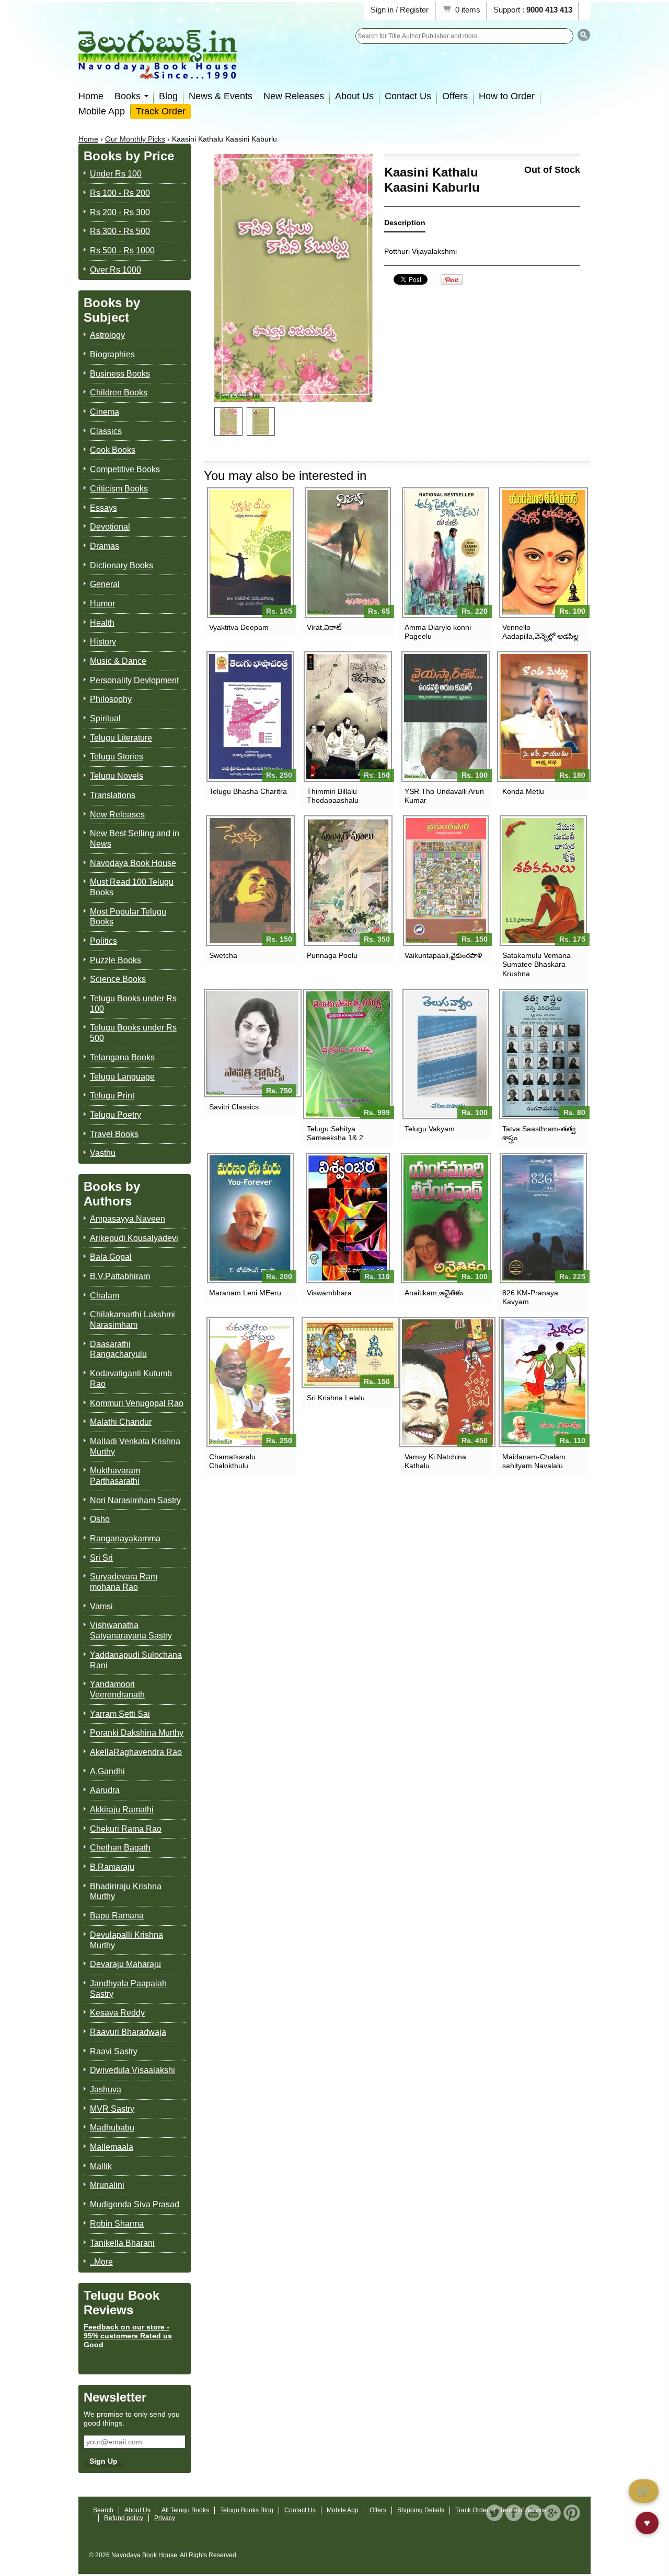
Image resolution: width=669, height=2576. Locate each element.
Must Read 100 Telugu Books (132, 887)
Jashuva (106, 2089)
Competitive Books (125, 469)
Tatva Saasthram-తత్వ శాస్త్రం (539, 1133)
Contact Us (408, 96)
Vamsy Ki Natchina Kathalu (435, 1461)
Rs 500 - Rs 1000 (122, 250)
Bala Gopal (111, 1257)
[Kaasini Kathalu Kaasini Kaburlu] (228, 421)
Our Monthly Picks (135, 139)
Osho (100, 1519)
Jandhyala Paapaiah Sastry (128, 1989)
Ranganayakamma (125, 1538)
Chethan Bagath (120, 1848)
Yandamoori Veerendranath (117, 1689)
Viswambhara (329, 1293)
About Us (354, 96)
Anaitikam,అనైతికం (434, 1293)
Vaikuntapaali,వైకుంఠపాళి (443, 955)
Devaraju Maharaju (125, 1964)
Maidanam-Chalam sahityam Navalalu (534, 1461)
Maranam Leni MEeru (245, 1293)
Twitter (494, 2513)
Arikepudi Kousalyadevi (134, 1238)
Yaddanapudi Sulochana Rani (136, 1660)
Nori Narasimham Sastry (135, 1500)
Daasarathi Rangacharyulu (118, 1349)
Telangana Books (122, 1057)
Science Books (118, 979)
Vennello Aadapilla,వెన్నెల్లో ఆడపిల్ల (540, 632)
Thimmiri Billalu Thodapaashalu (333, 796)
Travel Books (114, 1134)
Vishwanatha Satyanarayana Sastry (131, 1630)
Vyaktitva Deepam (239, 627)
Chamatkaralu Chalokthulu (232, 1461)
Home (91, 96)
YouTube (533, 2513)
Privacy (165, 2518)
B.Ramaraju (112, 1867)
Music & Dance (118, 661)
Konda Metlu (523, 791)
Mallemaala (112, 2147)
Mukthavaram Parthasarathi (115, 1476)
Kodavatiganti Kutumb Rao (131, 1379)
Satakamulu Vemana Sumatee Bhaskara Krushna (537, 964)
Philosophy (111, 699)
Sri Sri (101, 1558)
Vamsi (101, 1606)
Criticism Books (119, 489)
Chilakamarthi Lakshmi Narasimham (132, 1320)
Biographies (112, 354)
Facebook (514, 2513)
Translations (113, 795)
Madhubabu (112, 2128)
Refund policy (124, 2518)
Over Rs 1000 (116, 270)
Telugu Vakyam (430, 1129)
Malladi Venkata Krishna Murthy (135, 1447)
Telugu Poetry (116, 1115)
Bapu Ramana (117, 1916)
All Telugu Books (185, 2510)
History (103, 642)
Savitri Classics (234, 1107)
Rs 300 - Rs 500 (120, 231)
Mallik (101, 2166)
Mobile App (102, 111)
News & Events (221, 96)
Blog (168, 96)
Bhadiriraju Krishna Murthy (126, 1892)
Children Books (119, 393)
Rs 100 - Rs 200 (120, 193)
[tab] (405, 225)
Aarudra (105, 1790)
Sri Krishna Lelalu (336, 1398)
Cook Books (113, 450)
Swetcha (223, 955)
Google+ (552, 2513)
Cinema (105, 412)
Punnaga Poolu (332, 955)
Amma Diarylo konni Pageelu (438, 632)
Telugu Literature (121, 738)
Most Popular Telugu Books (128, 917)
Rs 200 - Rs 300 (120, 212)
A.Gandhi (107, 1771)
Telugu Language (122, 1077)
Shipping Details (421, 2510)
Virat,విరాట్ (324, 627)
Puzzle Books (116, 960)
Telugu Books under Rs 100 (133, 1004)
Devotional (110, 527)
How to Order (507, 96)
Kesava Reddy (117, 2013)
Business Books (120, 374)
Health (102, 623)
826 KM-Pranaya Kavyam (530, 1297)
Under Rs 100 (116, 174)
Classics (106, 431)
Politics (103, 941)
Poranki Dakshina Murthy (137, 1733)
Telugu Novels (117, 776)
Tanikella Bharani (122, 2243)
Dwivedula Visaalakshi (132, 2070)
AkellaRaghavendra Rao (136, 1752)
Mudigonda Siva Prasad (135, 2204)
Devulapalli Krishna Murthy (126, 1940)
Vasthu (103, 1153)
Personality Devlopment (134, 680)
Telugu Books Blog (247, 2510)
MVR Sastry (112, 2109)
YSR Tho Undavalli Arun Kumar (444, 796)
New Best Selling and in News (135, 839)
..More (101, 2262)
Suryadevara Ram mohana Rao (124, 1582)
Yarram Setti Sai (120, 1714)
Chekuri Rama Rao (126, 1829)
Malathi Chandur (121, 1422)
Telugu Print (112, 1096)
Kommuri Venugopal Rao (137, 1403)
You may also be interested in (285, 476)
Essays (103, 508)
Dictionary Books (122, 565)
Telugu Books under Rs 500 (133, 1033)
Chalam (105, 1296)
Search (103, 2510)
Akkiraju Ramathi (122, 1810)
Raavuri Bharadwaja (128, 2032)
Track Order (161, 111)
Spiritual (105, 718)
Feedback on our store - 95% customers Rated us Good (128, 2336)
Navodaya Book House (133, 863)
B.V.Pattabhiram (120, 1276)
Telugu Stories (117, 757)
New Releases (294, 96)
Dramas (105, 546)
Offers (455, 96)
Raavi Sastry (114, 2051)
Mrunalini (107, 2185)
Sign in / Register (400, 10)
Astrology (107, 335)
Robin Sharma (117, 2224)
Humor (102, 604)
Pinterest (572, 2513)
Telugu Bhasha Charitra (248, 791)
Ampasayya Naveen (128, 1219)
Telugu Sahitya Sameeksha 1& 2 (335, 1133)
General (105, 584)
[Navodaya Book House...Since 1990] (158, 72)
